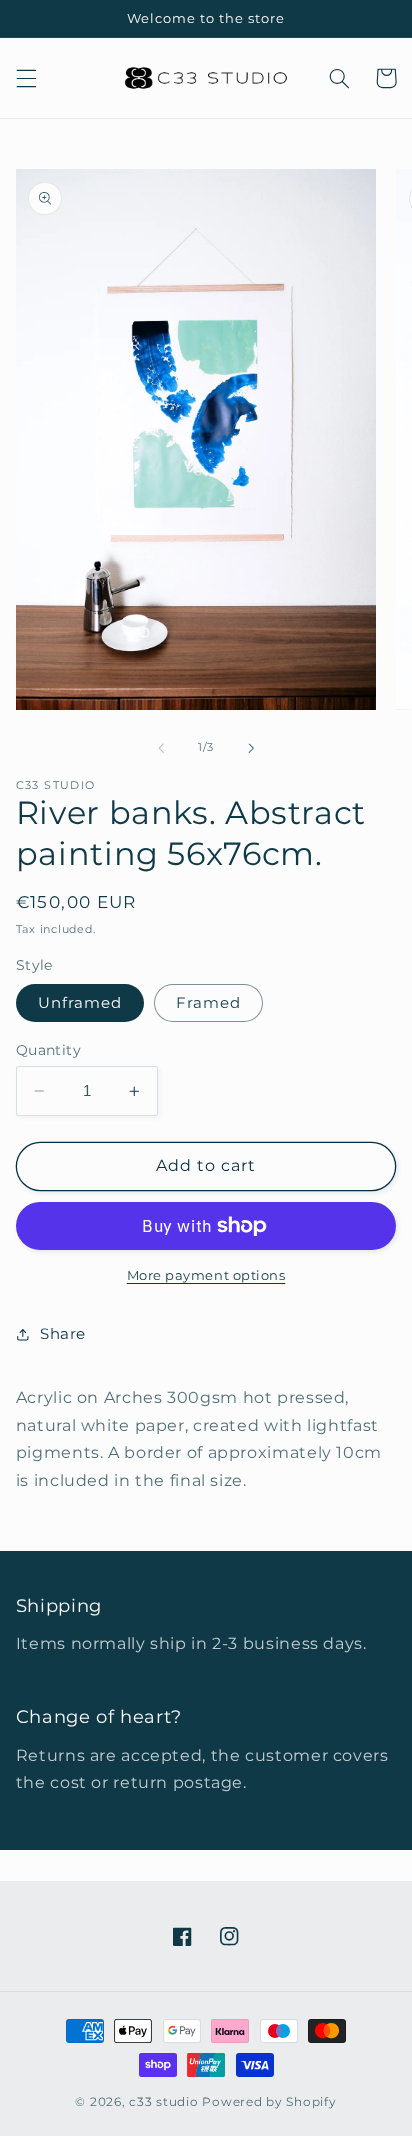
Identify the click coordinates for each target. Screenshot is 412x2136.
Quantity (48, 1050)
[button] (26, 78)
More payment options (206, 1275)
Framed (208, 1003)
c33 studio (163, 2102)
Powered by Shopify (269, 2102)
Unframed (80, 1003)
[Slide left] (161, 748)
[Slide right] (251, 748)
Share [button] (63, 1334)
